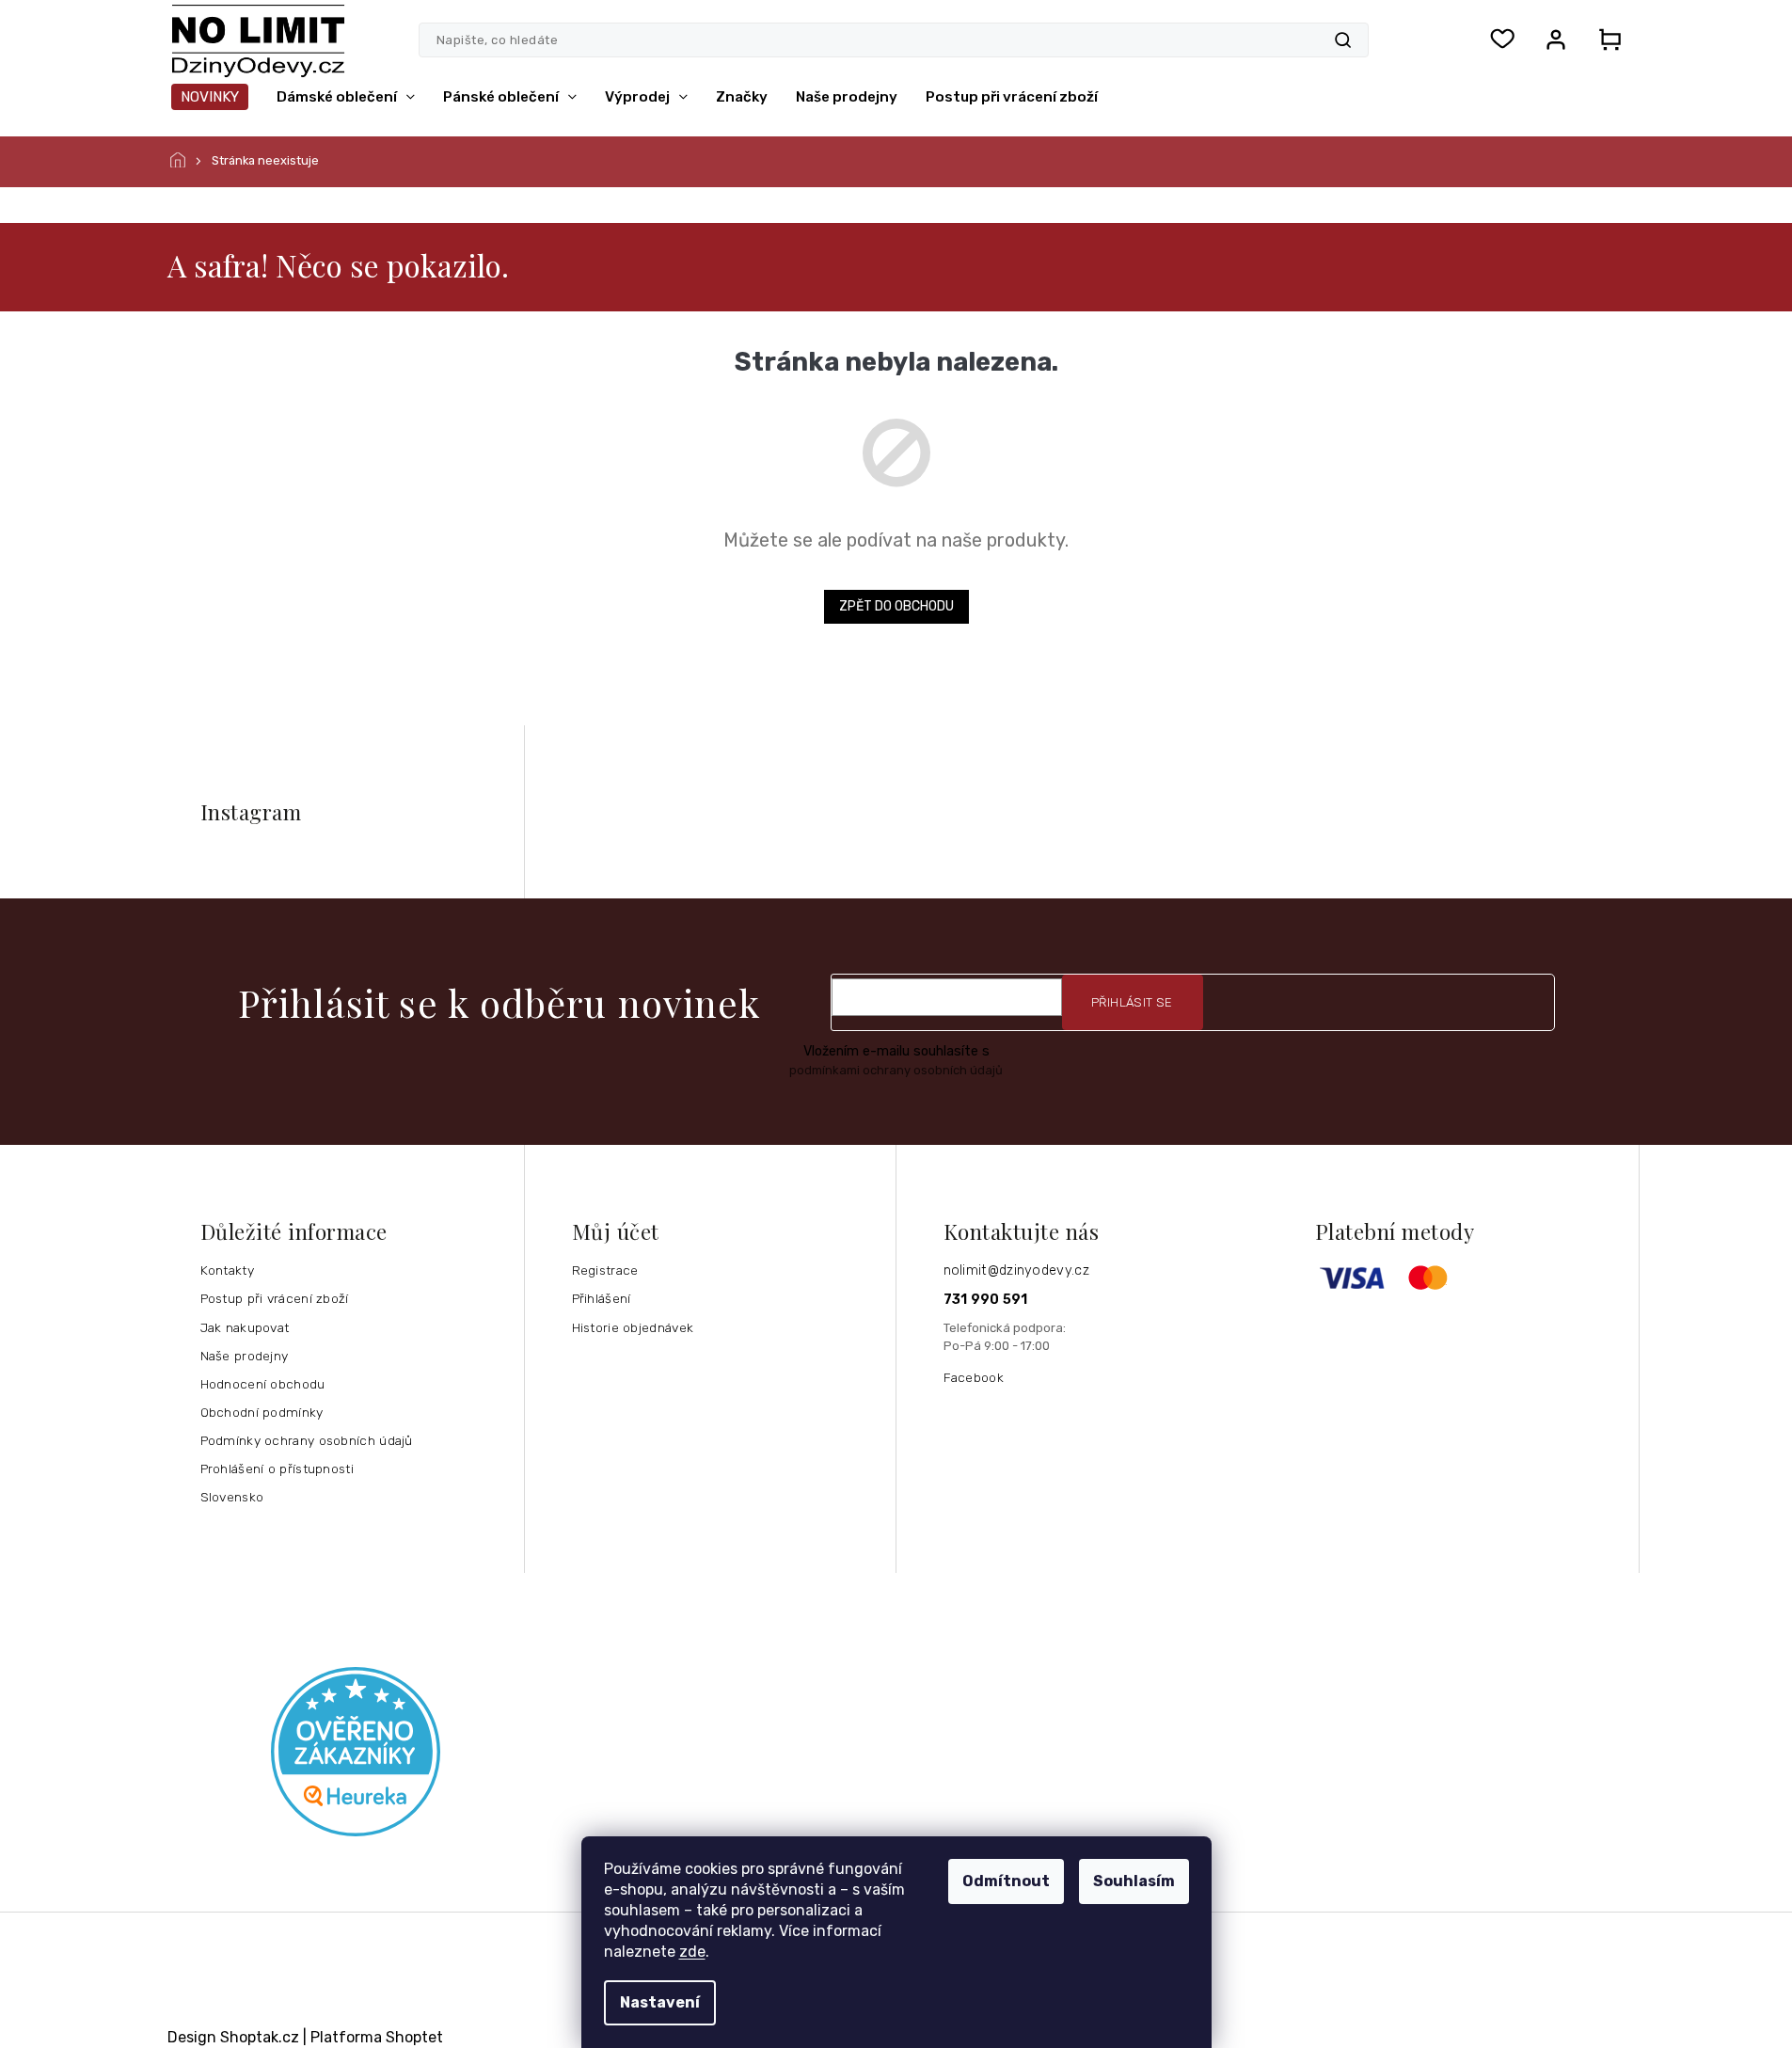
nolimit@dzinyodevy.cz (1016, 1270)
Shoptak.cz (260, 2037)
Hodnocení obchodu (263, 1384)
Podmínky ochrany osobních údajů (307, 1440)
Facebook (974, 1377)
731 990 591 (986, 1300)
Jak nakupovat (245, 1327)
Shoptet (414, 2037)
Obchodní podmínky (262, 1412)
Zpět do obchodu (896, 606)
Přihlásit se (1132, 1002)
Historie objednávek (633, 1327)
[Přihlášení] (1556, 40)
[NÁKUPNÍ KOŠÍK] (1605, 40)
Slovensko (232, 1497)
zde (692, 1952)
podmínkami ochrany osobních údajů (896, 1070)
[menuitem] (210, 97)
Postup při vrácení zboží (275, 1298)
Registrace (605, 1270)
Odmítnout (1006, 1881)
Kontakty (227, 1270)
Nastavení (660, 2002)
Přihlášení (602, 1298)
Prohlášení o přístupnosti (278, 1469)
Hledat (1343, 40)
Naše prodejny (245, 1356)
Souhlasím (1134, 1881)
